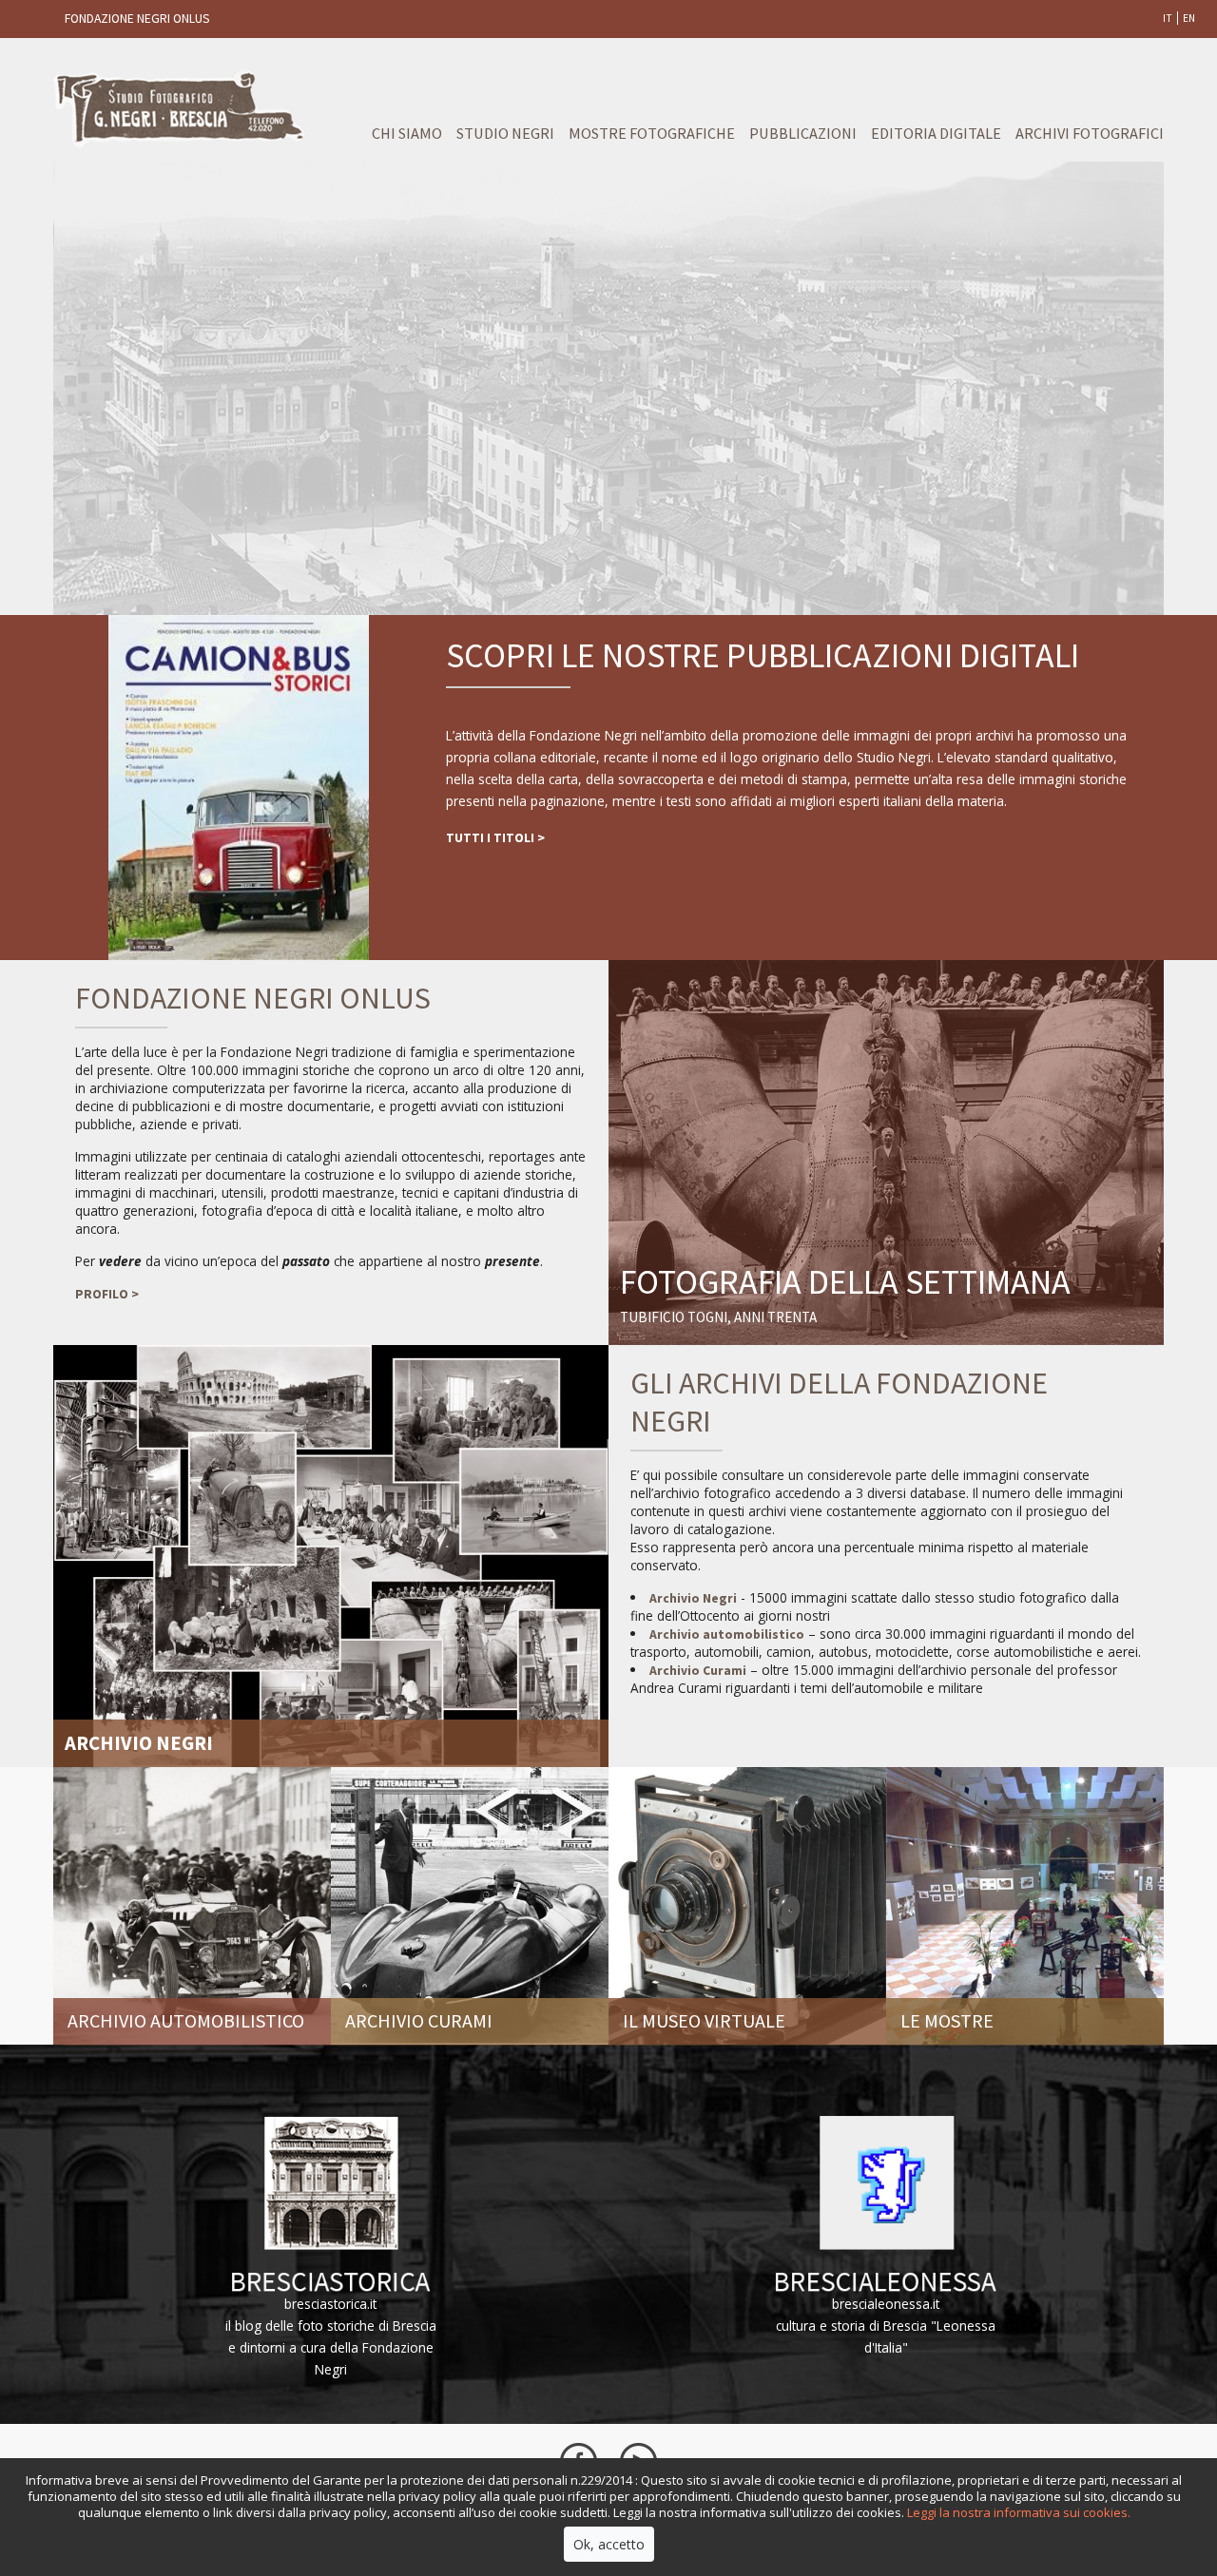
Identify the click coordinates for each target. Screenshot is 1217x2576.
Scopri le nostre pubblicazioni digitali (763, 655)
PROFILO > (107, 1294)
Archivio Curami (698, 1671)
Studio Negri (505, 133)
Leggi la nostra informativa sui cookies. (1019, 2512)
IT (1168, 18)
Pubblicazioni (803, 133)
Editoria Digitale (936, 133)
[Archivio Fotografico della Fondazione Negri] (331, 1554)
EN (1189, 18)
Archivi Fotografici (1090, 133)
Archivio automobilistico (727, 1634)
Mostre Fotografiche (652, 133)
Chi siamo (407, 133)
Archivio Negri (693, 1598)
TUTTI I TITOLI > (495, 838)
